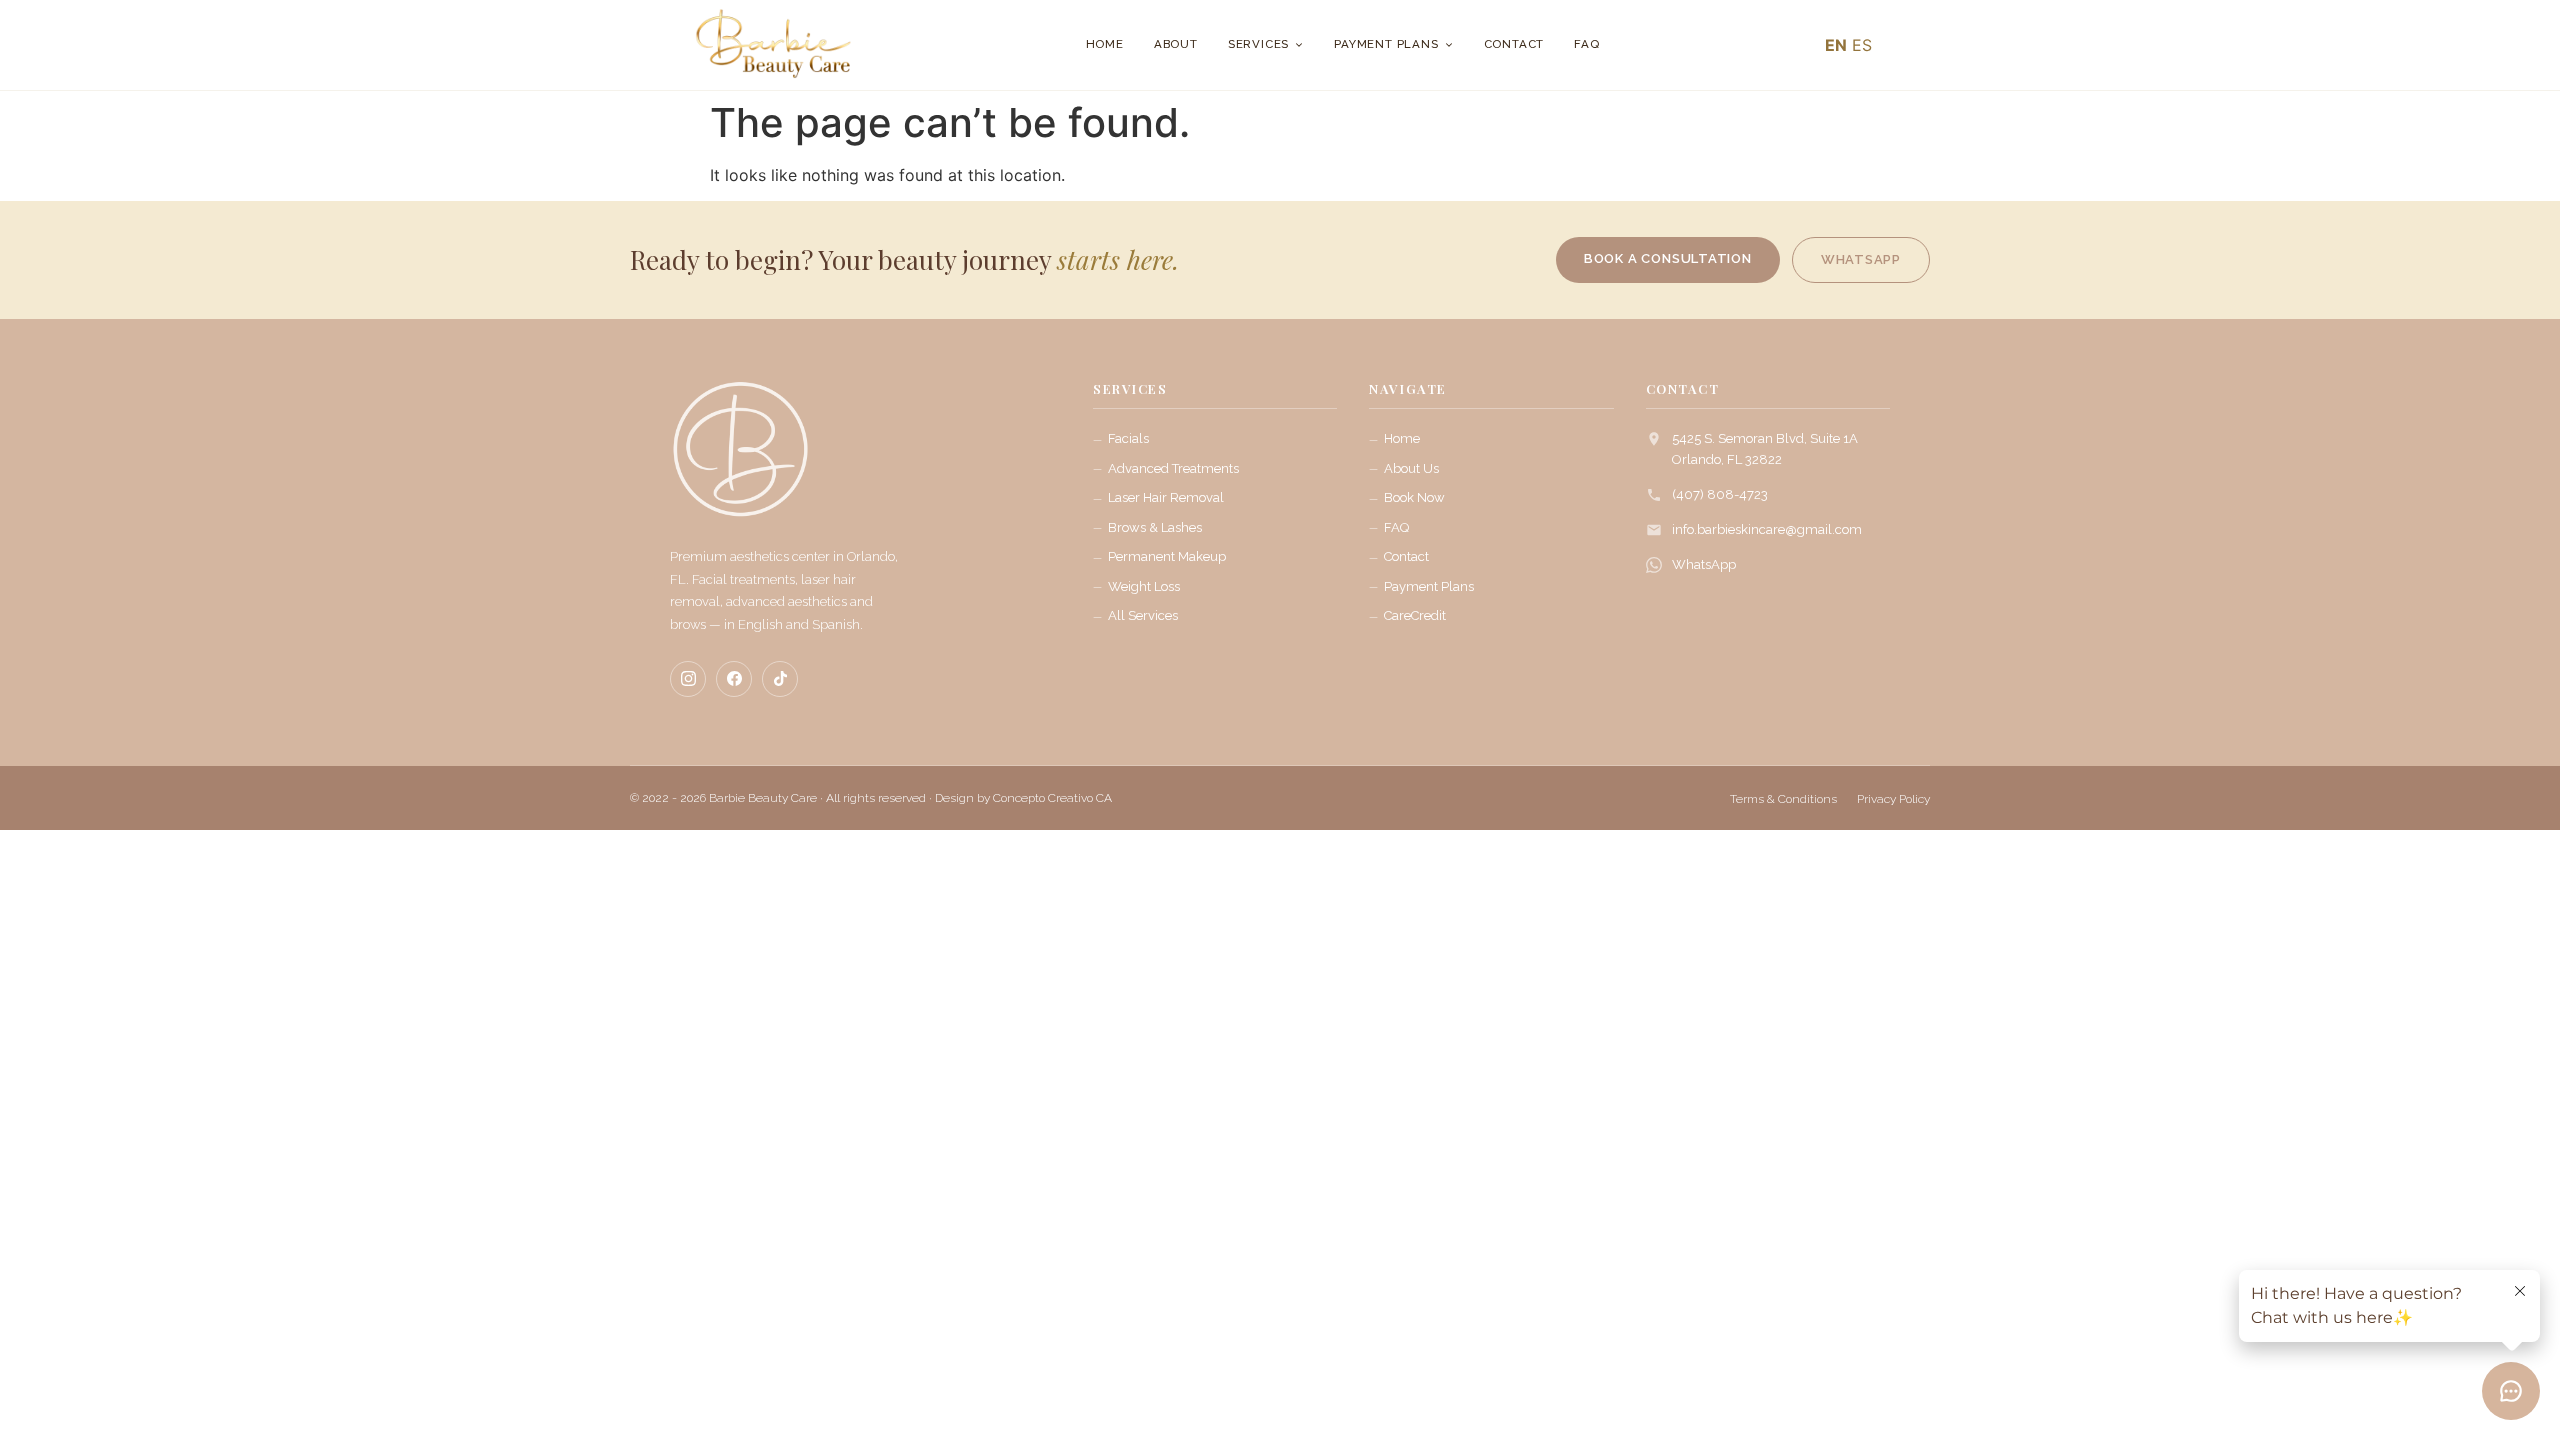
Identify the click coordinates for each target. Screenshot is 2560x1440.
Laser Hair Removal (1166, 497)
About (1176, 44)
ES (1862, 45)
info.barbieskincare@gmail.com (1767, 529)
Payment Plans (1386, 44)
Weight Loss (1144, 586)
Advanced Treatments (1173, 468)
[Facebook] (734, 679)
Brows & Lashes (1155, 527)
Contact (1514, 44)
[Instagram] (688, 679)
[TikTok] (780, 679)
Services (1258, 44)
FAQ (1586, 44)
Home (1105, 44)
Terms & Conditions (1783, 799)
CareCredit (1415, 615)
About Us (1411, 468)
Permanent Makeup (1167, 556)
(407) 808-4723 (1720, 494)
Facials (1128, 438)
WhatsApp (1704, 564)
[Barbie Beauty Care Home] (740, 459)
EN (1836, 45)
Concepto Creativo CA (1052, 798)
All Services (1143, 615)
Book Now (1414, 497)
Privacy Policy (1893, 799)
